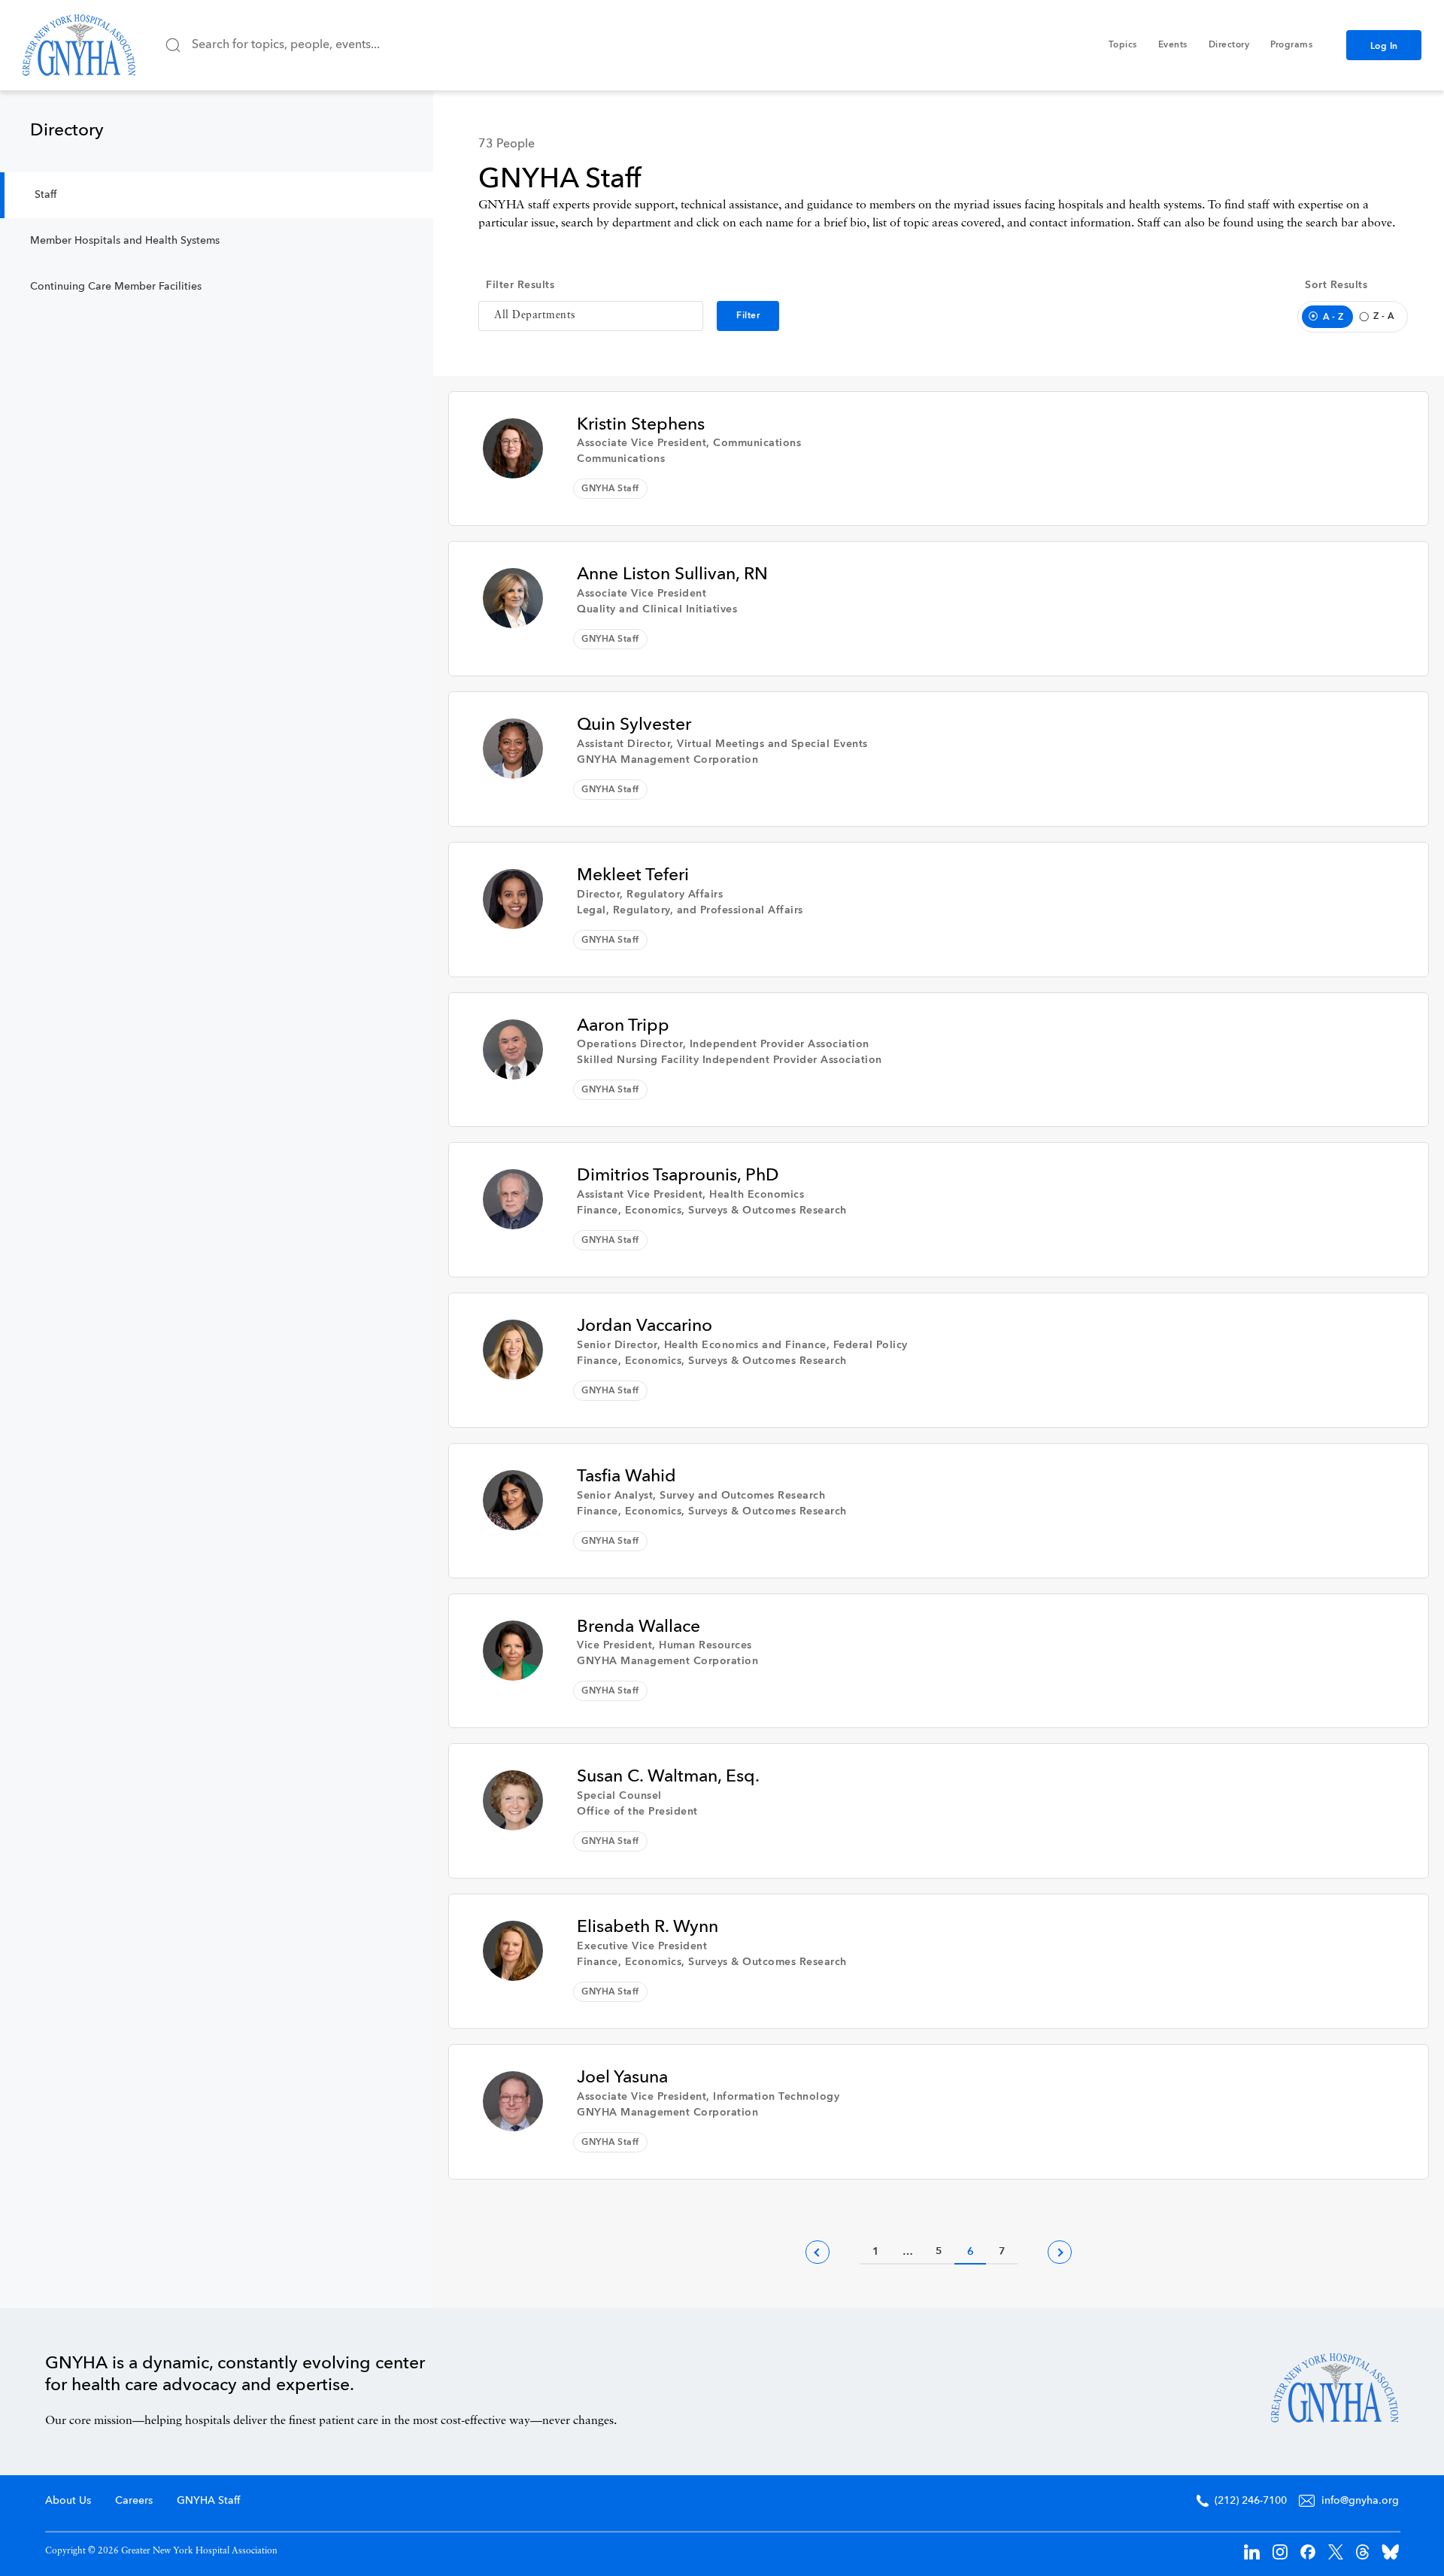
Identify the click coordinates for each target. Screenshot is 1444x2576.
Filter (748, 316)
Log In (1384, 47)
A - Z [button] (1333, 317)
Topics (1123, 45)
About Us (68, 2501)
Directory (1229, 45)
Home (1335, 2388)
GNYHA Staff (208, 2501)
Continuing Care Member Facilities (116, 287)
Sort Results (1336, 285)
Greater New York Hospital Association (79, 45)
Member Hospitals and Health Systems (125, 241)
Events (1173, 45)
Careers (134, 2501)
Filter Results (520, 285)
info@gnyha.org (1360, 2501)
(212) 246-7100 (1251, 2501)
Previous (818, 2252)
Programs (1291, 45)
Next (1060, 2252)
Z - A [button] (1384, 317)
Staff (46, 195)
